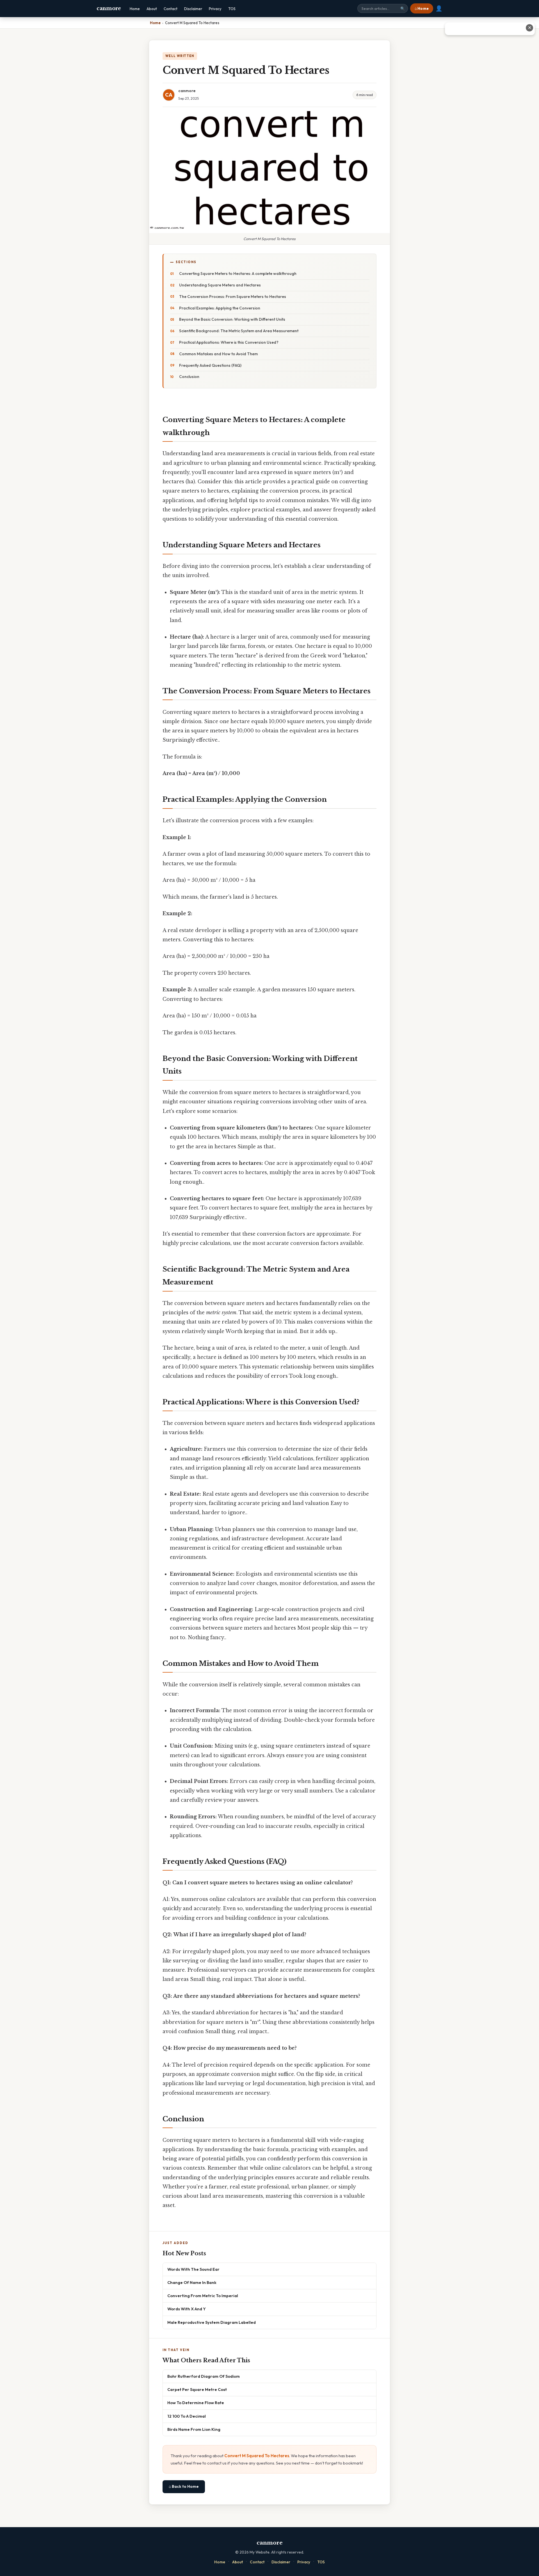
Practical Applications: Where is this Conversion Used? (229, 342)
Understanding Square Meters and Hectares (220, 285)
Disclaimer (193, 9)
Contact (171, 9)
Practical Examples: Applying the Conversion (220, 308)
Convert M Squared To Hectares (257, 2456)
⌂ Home (422, 8)
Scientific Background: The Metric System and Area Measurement (239, 331)
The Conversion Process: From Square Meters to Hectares (233, 297)
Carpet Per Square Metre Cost (197, 2389)
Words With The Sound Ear (193, 2269)
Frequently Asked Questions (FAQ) (210, 365)
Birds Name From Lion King (194, 2429)
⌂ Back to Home (184, 2486)
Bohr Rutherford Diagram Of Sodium (204, 2376)
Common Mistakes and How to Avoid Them (218, 354)
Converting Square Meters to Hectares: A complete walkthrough (238, 274)
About (152, 9)
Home (135, 9)
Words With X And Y (187, 2309)
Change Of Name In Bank (192, 2282)
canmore (109, 8)
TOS (232, 9)
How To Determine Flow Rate (196, 2403)
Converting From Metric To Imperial (203, 2296)
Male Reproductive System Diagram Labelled (212, 2322)
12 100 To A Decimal (187, 2416)
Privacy (215, 9)
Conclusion (189, 377)
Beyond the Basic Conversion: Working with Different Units (232, 319)
